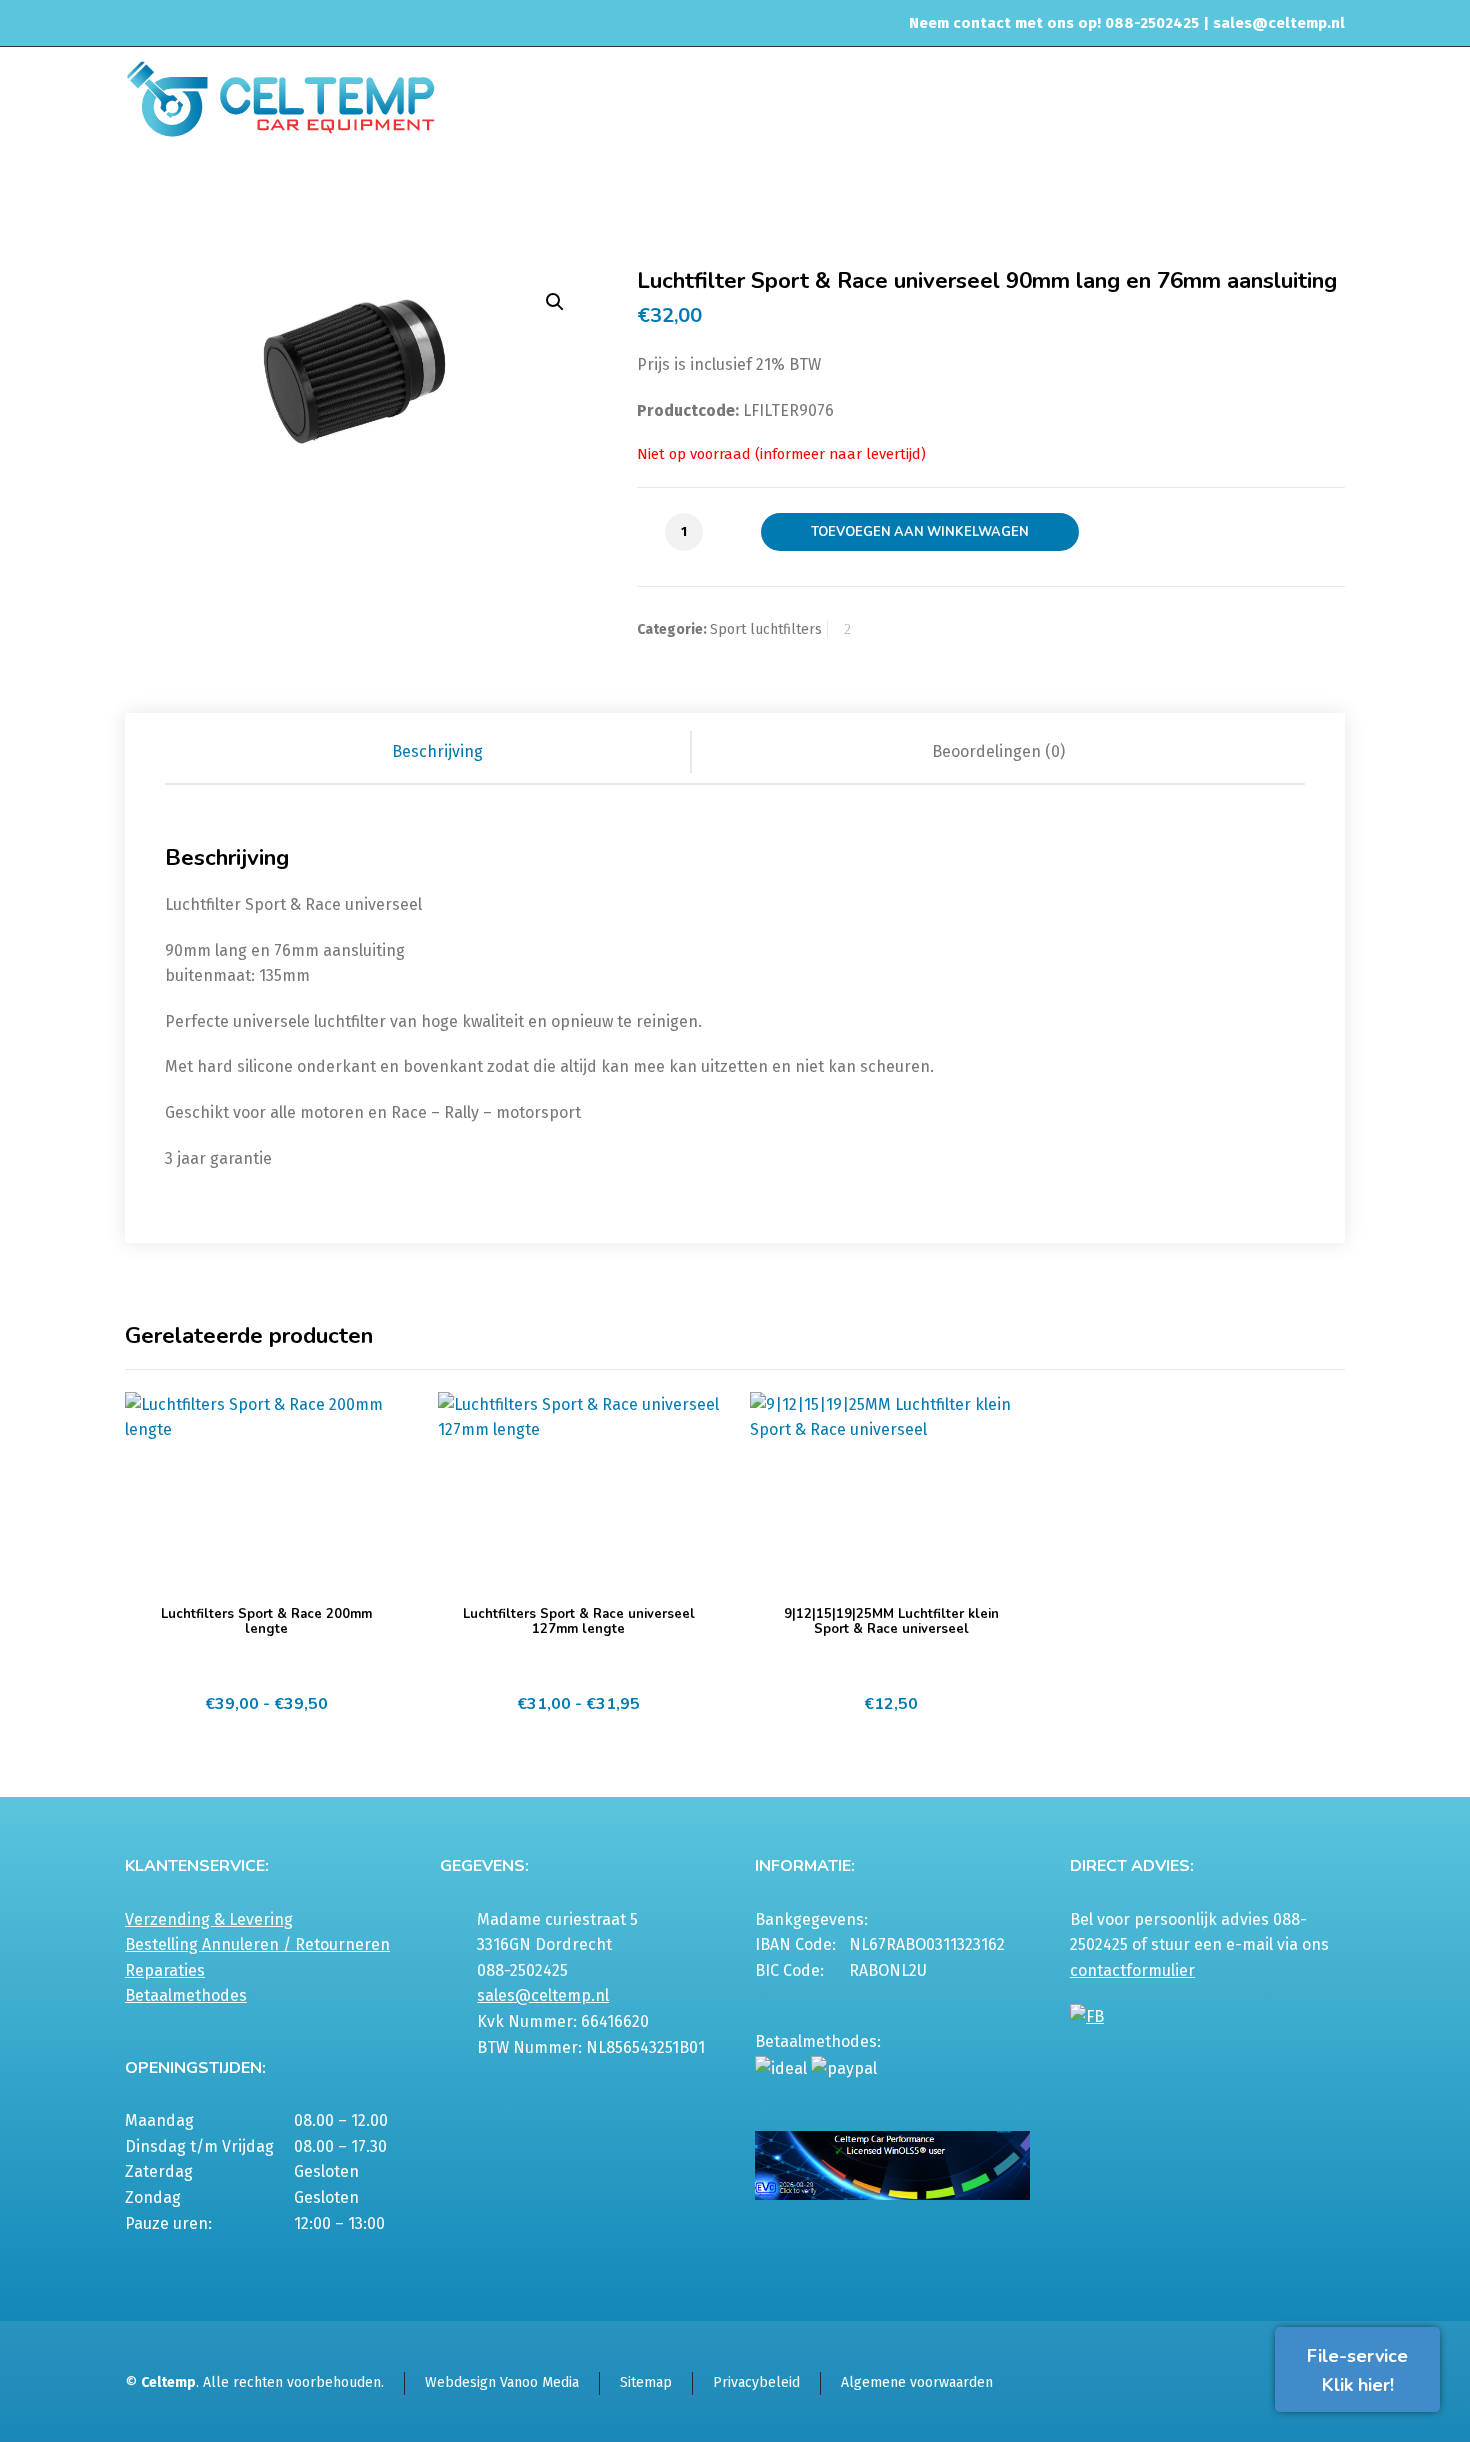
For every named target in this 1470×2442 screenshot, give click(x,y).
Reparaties (165, 1970)
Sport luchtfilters (863, 194)
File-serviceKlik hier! (1357, 2370)
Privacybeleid (756, 2382)
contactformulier (1132, 1970)
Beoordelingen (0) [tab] (998, 751)
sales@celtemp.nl (1279, 23)
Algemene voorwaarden (917, 2382)
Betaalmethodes (186, 1995)
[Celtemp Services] (280, 97)
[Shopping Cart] (1332, 197)
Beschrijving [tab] (437, 751)
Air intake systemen (731, 194)
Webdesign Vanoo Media (502, 2382)
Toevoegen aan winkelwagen (920, 532)
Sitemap (646, 2382)
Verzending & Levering (209, 1919)
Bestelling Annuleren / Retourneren (257, 1944)
